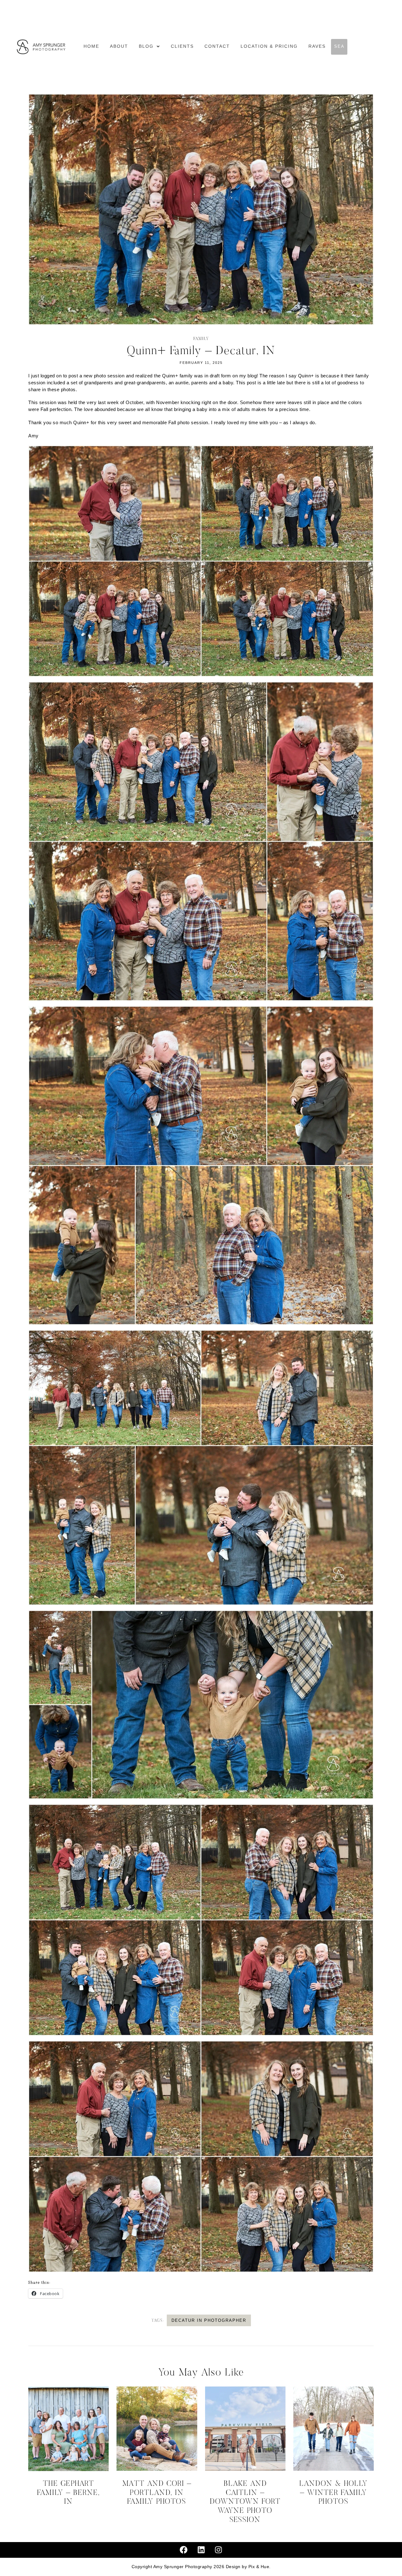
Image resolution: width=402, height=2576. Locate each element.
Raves (317, 47)
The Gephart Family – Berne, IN (68, 2493)
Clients (182, 47)
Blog (146, 47)
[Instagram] (219, 2550)
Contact (217, 47)
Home (91, 47)
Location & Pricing (269, 47)
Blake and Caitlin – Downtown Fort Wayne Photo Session (245, 2502)
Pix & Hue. (260, 2567)
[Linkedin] (201, 2550)
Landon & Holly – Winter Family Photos (334, 2493)
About (119, 47)
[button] (149, 47)
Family (201, 339)
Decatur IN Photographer (209, 2320)
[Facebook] (184, 2550)
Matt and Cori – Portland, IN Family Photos (157, 2493)
